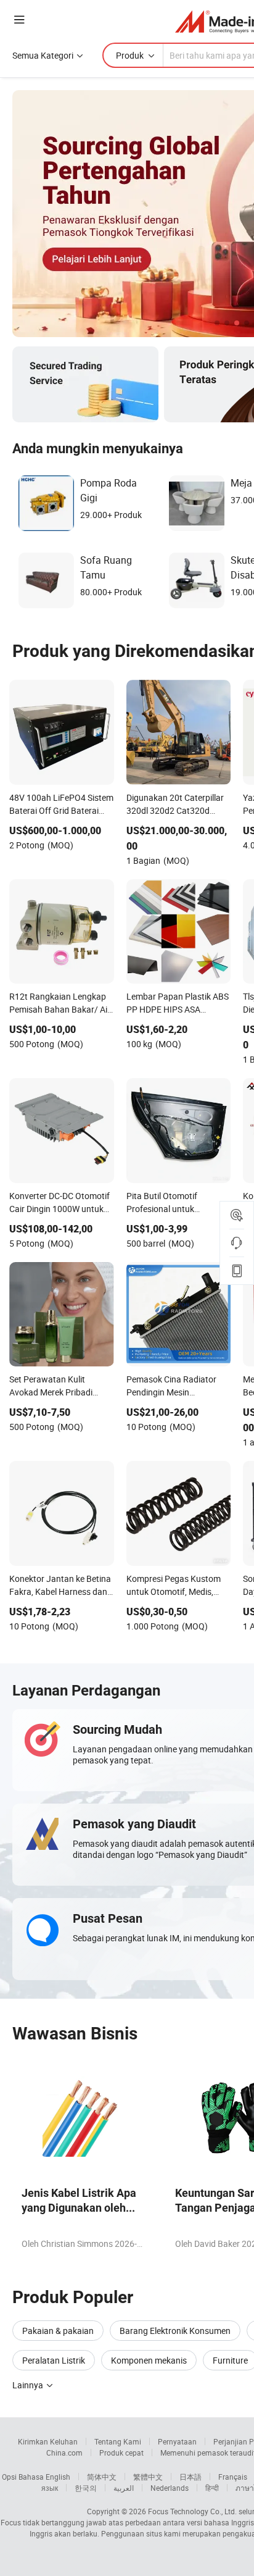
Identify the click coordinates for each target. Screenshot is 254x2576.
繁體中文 (148, 2477)
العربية (124, 2488)
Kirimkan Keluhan (48, 2441)
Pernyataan (177, 2441)
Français (233, 2477)
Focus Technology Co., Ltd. (192, 2511)
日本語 (190, 2477)
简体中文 (102, 2477)
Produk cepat (121, 2453)
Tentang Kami (118, 2441)
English (58, 2477)
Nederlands (170, 2488)
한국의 (86, 2488)
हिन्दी (212, 2488)
